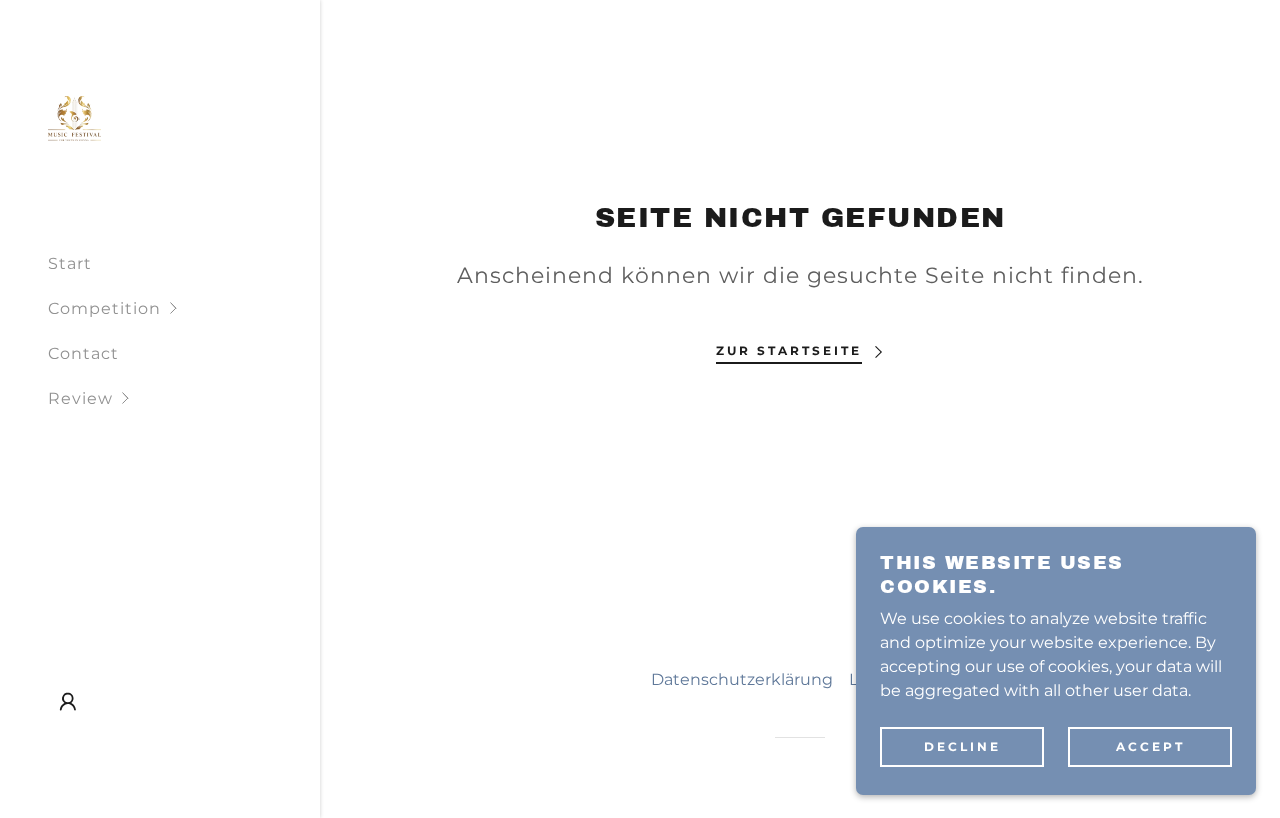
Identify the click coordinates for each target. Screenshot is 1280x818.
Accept (1150, 746)
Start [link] (70, 263)
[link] (74, 117)
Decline (962, 746)
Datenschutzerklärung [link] (742, 679)
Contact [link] (83, 353)
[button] (184, 308)
